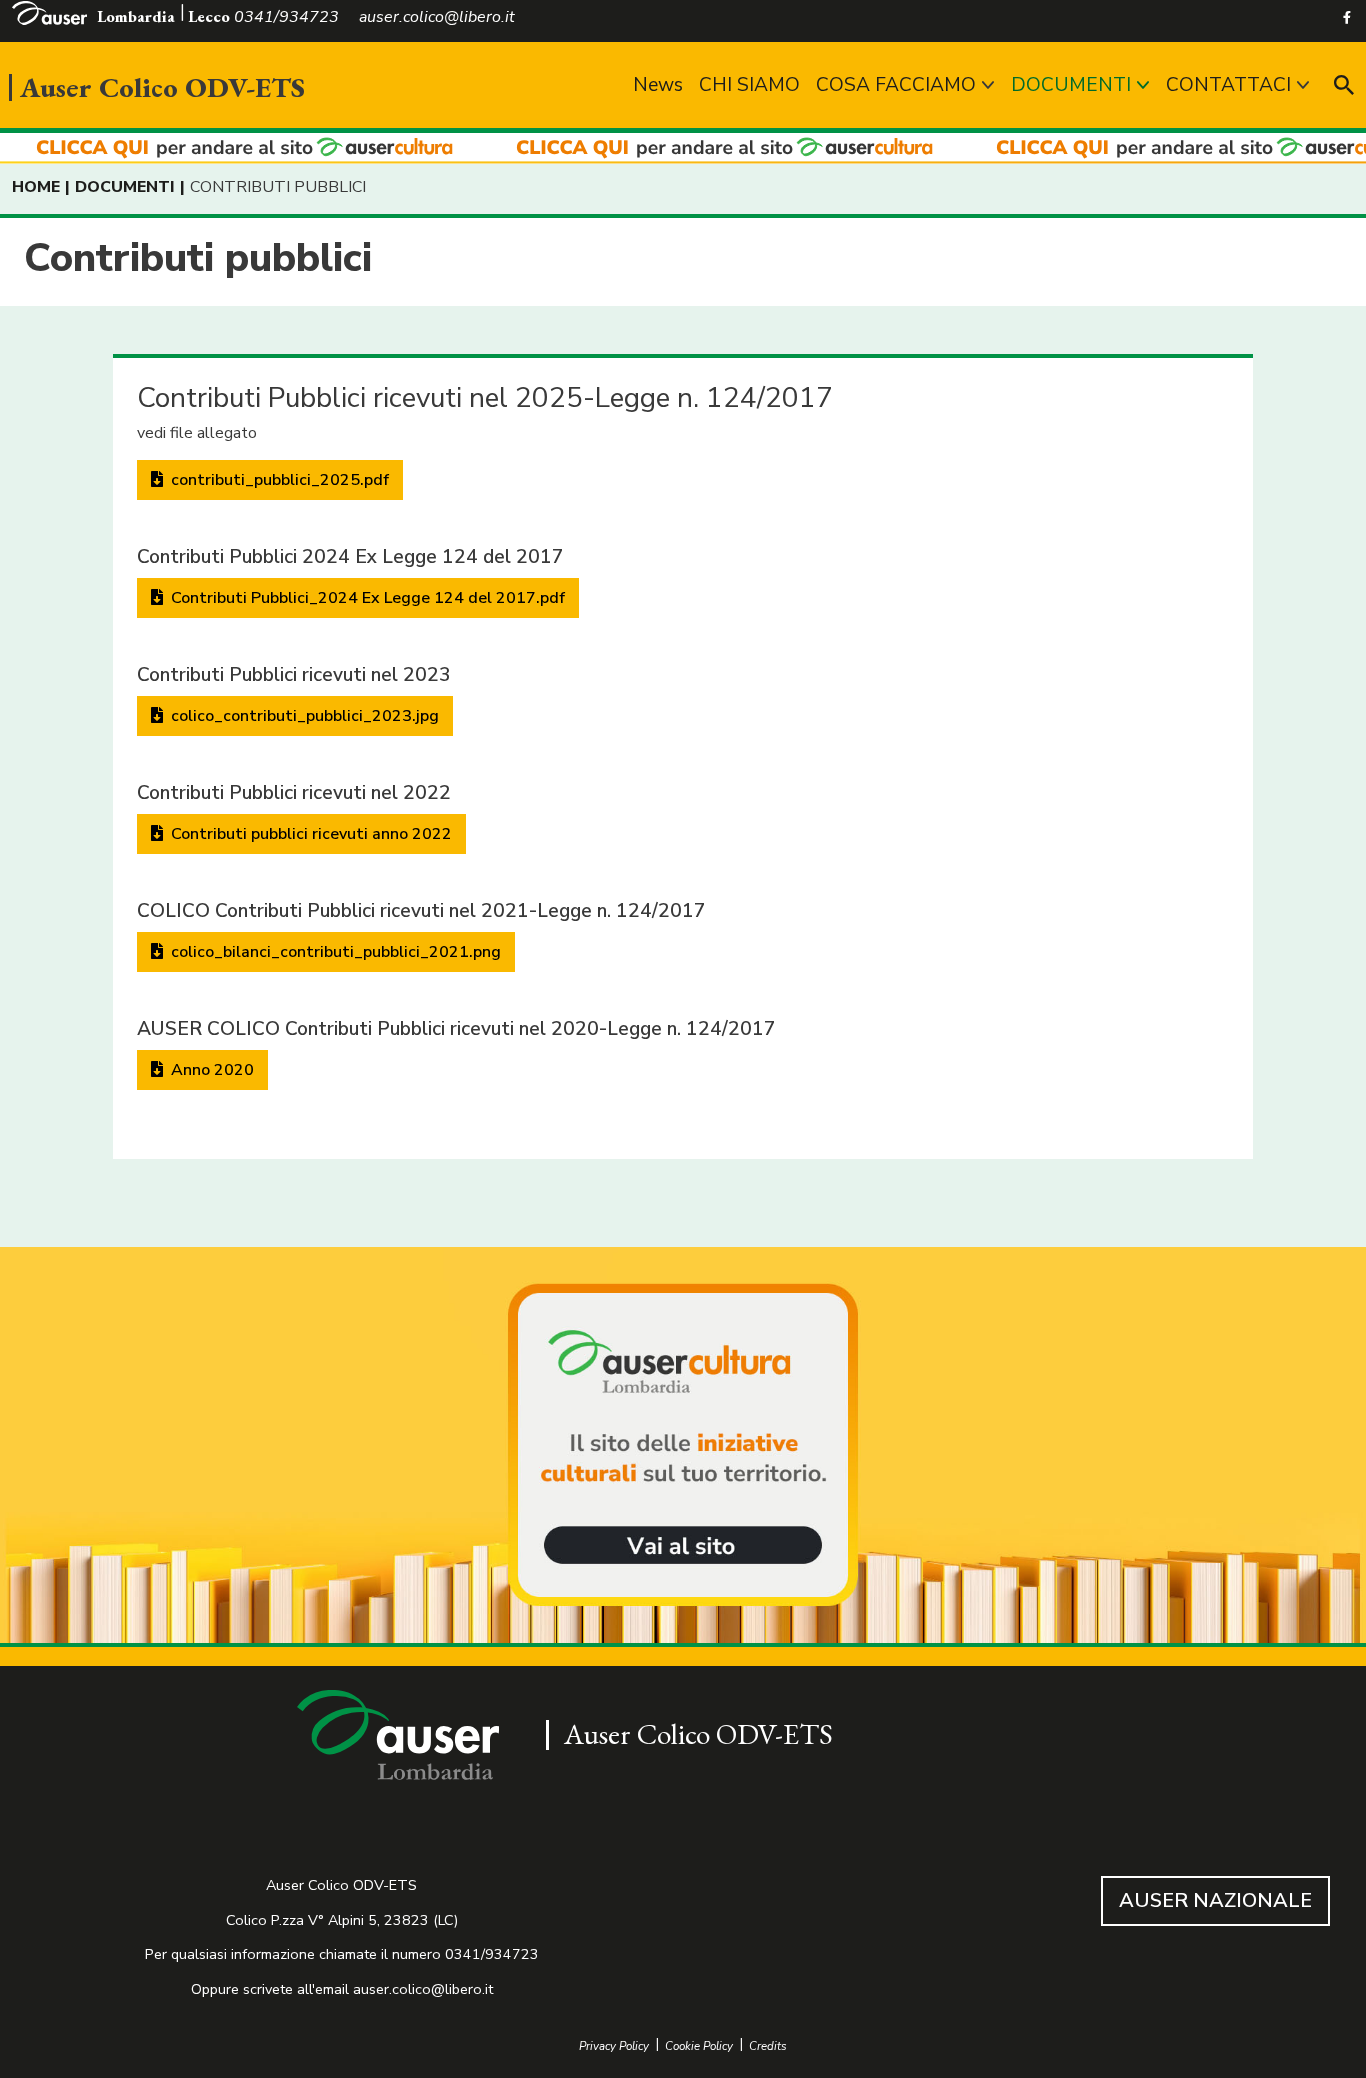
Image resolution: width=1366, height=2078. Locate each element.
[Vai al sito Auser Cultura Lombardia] (683, 148)
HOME (36, 187)
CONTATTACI (1228, 85)
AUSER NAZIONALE (1215, 1900)
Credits (768, 2046)
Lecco (209, 16)
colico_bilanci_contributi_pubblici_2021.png (334, 952)
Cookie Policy (699, 2046)
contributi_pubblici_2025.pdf (278, 480)
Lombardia (136, 16)
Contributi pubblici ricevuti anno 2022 (309, 834)
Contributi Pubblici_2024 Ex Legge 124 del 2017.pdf (366, 598)
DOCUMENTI (1071, 85)
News (658, 85)
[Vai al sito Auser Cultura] (683, 1447)
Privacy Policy (614, 2046)
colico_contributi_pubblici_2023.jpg (303, 716)
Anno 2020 (210, 1070)
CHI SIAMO (749, 85)
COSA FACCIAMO (896, 85)
